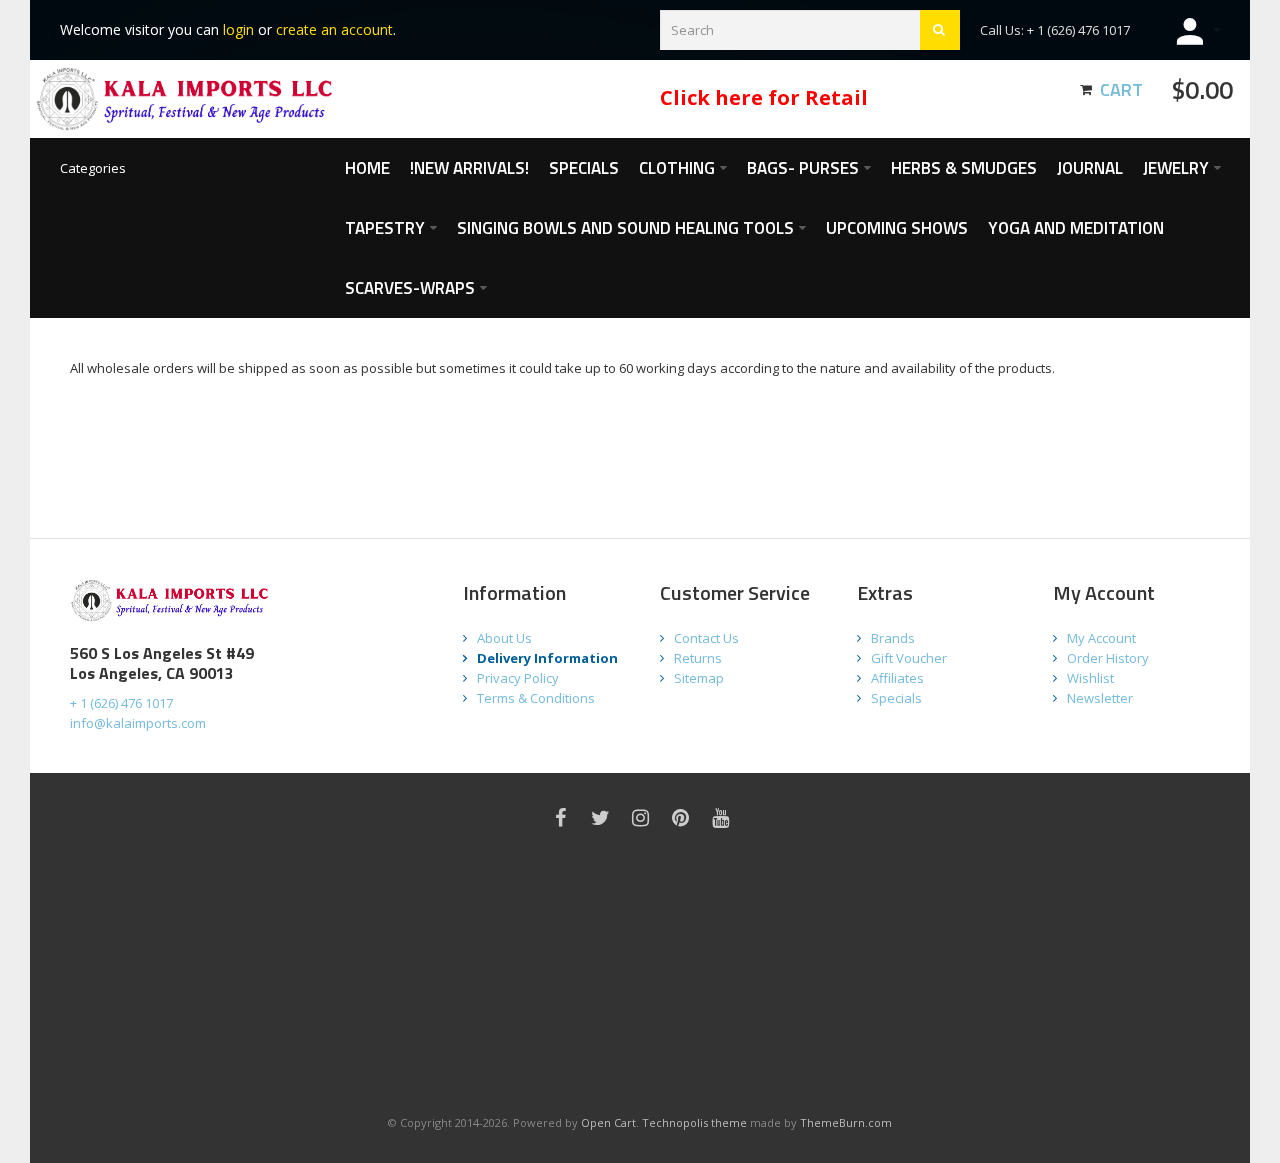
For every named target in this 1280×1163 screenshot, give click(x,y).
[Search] (940, 30)
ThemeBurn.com (846, 1122)
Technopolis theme (694, 1122)
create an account (334, 29)
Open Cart (608, 1122)
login (238, 29)
